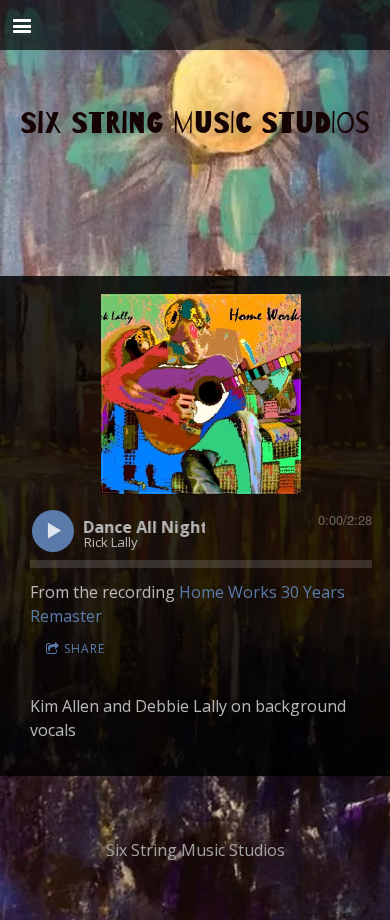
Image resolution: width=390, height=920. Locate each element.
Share (84, 648)
